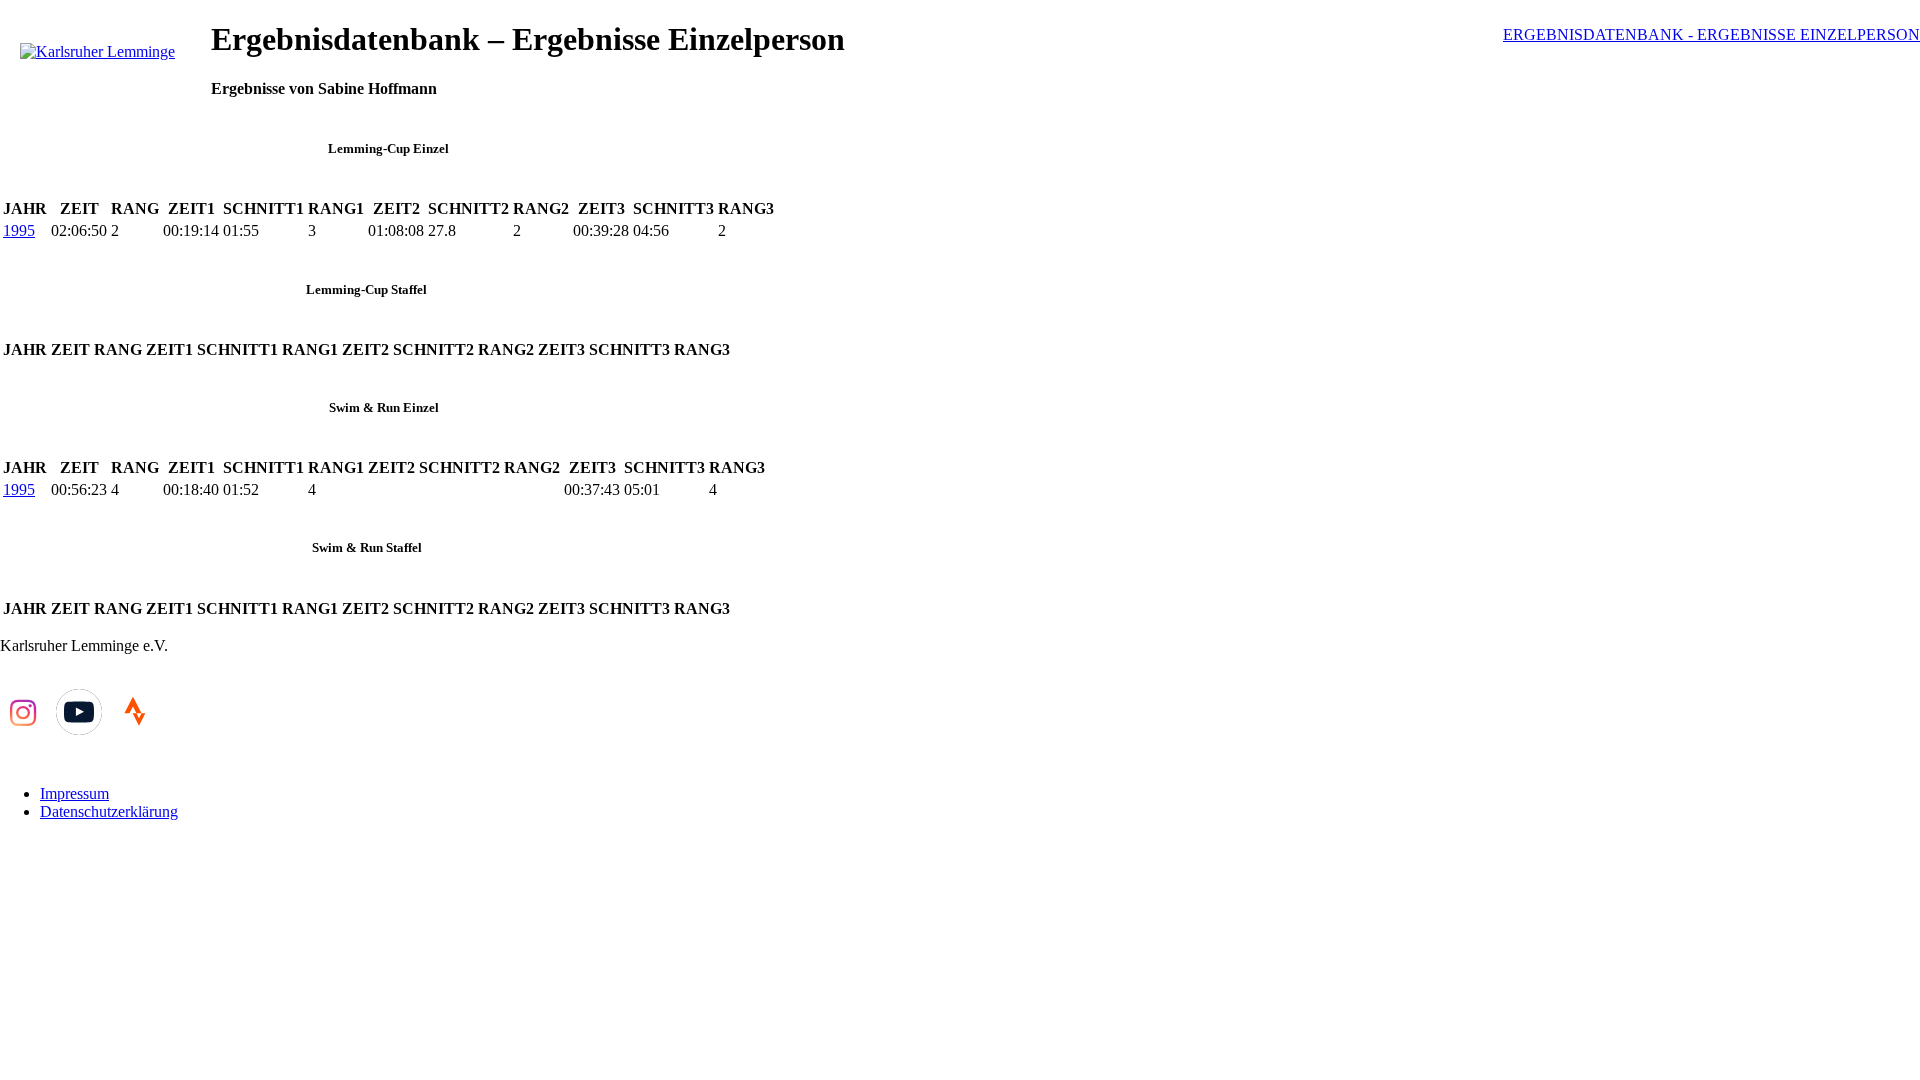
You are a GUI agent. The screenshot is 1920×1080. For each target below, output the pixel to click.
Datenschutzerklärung (109, 811)
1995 (19, 230)
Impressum (74, 793)
